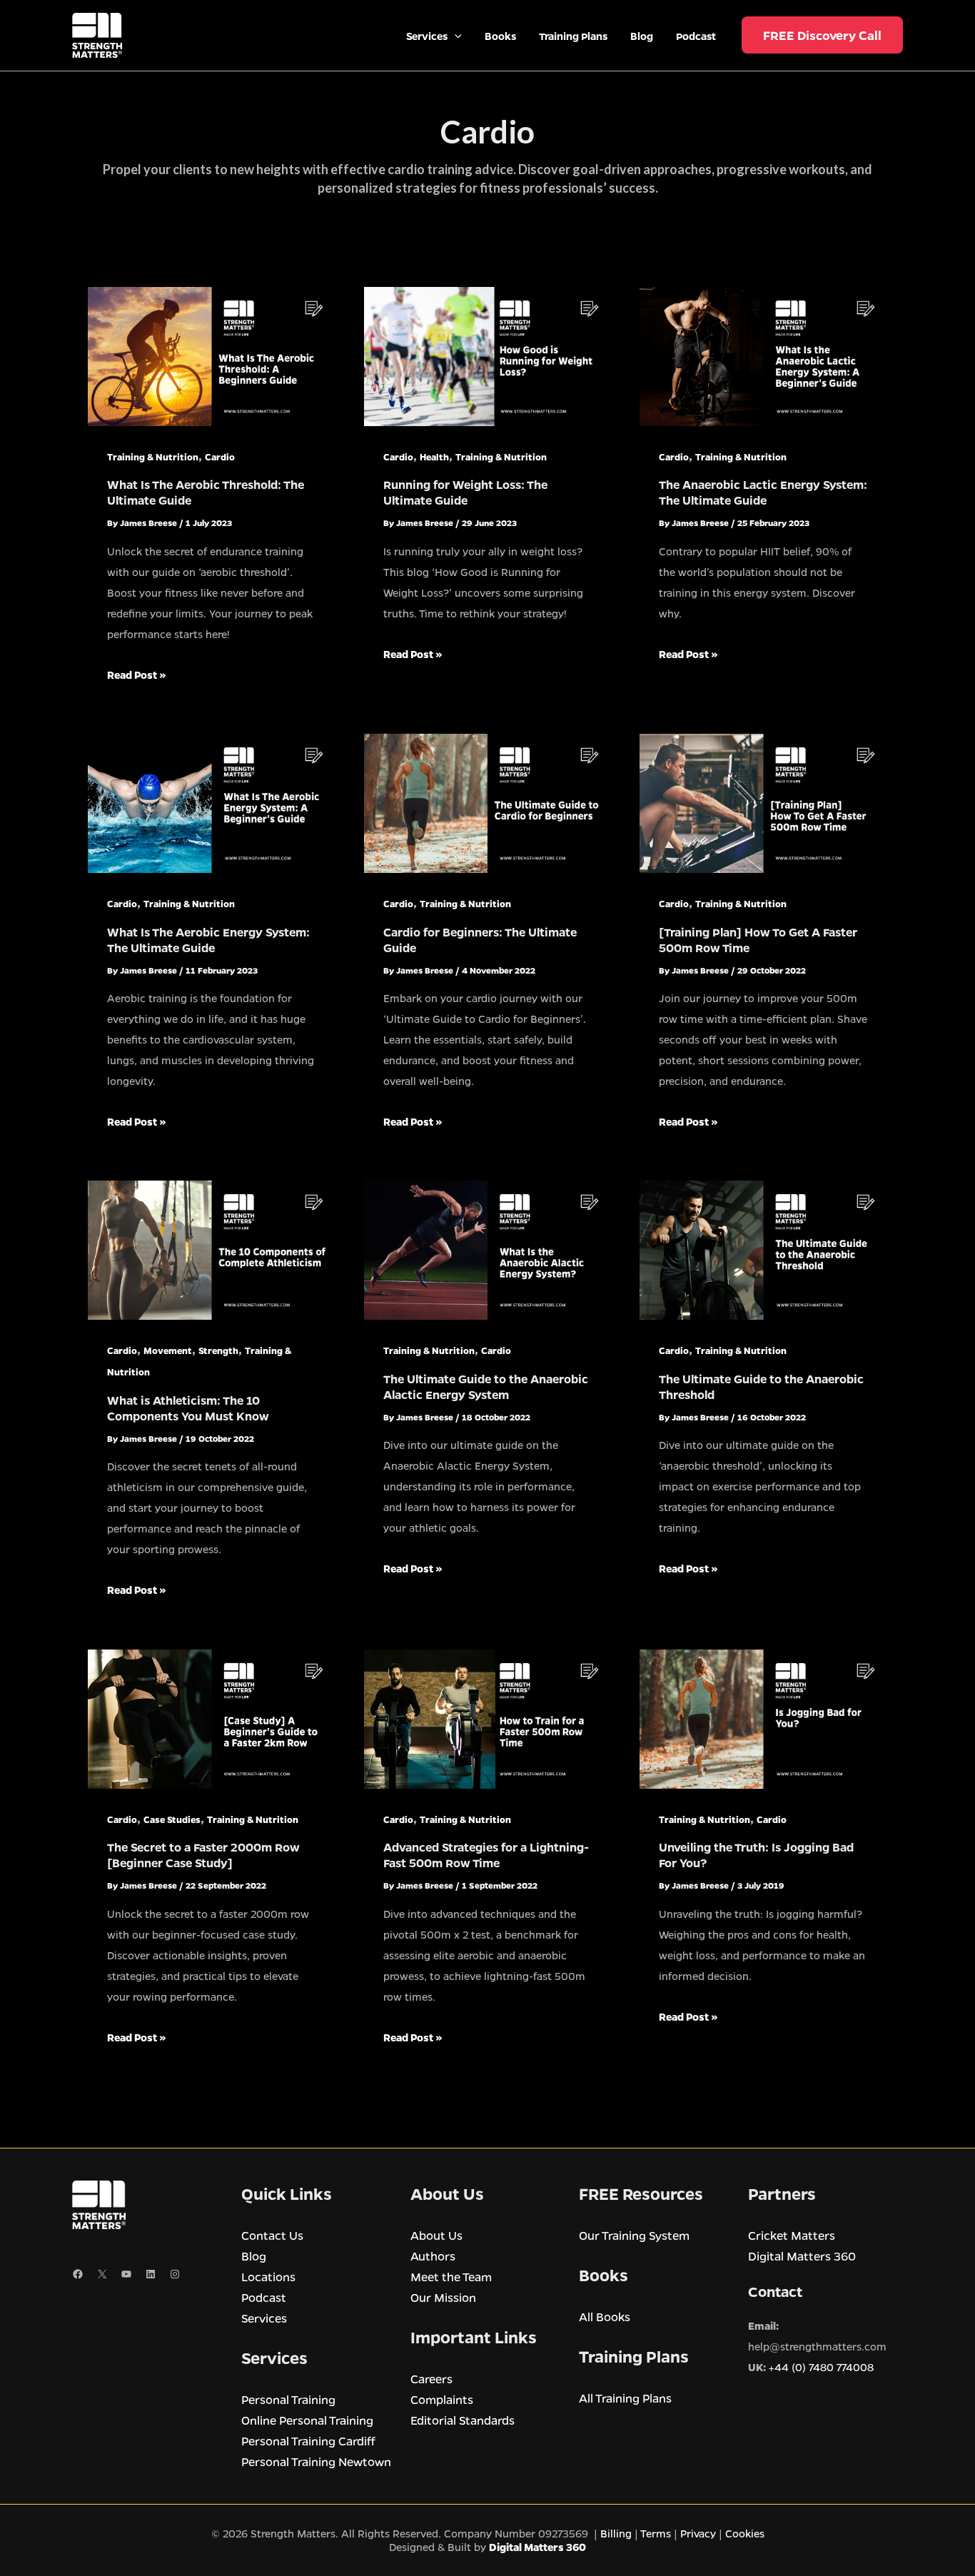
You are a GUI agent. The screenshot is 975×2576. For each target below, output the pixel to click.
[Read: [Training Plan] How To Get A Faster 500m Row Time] (763, 802)
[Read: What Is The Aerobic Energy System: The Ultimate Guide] (212, 802)
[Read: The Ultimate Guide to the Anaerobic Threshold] (763, 1249)
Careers (431, 2379)
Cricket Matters (792, 2235)
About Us (436, 2235)
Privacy (698, 2533)
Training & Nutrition (153, 456)
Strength (218, 1350)
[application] (455, 36)
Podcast (264, 2297)
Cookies (745, 2533)
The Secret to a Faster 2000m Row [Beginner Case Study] (203, 1855)
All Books (605, 2317)
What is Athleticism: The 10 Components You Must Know (188, 1408)
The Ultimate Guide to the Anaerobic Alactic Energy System (486, 1387)
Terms (656, 2533)
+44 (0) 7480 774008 (821, 2367)
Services (264, 2318)
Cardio (220, 456)
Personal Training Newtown (316, 2461)
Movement (168, 1350)
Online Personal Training (307, 2420)
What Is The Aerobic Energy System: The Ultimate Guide (208, 940)
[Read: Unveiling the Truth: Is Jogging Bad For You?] (763, 1717)
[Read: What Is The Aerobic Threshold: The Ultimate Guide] (212, 355)
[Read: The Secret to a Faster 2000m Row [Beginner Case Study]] (212, 1717)
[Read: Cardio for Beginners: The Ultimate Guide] (488, 802)
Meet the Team (451, 2277)
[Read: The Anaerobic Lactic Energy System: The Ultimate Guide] (763, 355)
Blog (254, 2256)
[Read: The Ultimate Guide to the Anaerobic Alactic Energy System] (488, 1249)
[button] (822, 35)
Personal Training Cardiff (308, 2441)
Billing (617, 2533)
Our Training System (634, 2235)
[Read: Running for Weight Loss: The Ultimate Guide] (488, 355)
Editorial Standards (463, 2420)
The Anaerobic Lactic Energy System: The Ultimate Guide (763, 492)
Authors (433, 2256)
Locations (268, 2277)
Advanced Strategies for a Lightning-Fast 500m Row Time (486, 1855)
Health (434, 456)
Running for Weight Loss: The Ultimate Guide (465, 492)
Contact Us (272, 2235)
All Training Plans (625, 2398)
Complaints (442, 2399)
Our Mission (443, 2297)
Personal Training (288, 2399)
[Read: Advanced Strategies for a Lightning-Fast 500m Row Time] (488, 1717)
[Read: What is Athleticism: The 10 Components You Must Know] (212, 1249)
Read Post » (137, 676)
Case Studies (172, 1819)
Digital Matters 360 (802, 2256)
